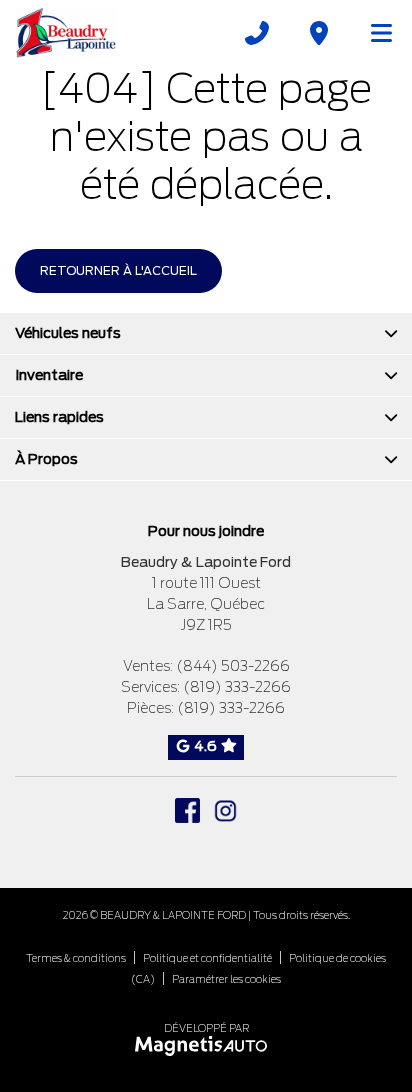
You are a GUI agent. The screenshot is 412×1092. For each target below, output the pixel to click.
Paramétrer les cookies (226, 979)
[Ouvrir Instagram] (225, 810)
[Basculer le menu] (373, 33)
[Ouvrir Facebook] (187, 810)
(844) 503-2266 (233, 666)
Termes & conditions (76, 958)
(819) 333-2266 (237, 687)
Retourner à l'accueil (118, 270)
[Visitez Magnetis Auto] (206, 1044)
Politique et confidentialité (207, 958)
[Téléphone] (257, 33)
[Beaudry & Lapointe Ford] (66, 32)
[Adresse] (319, 33)
